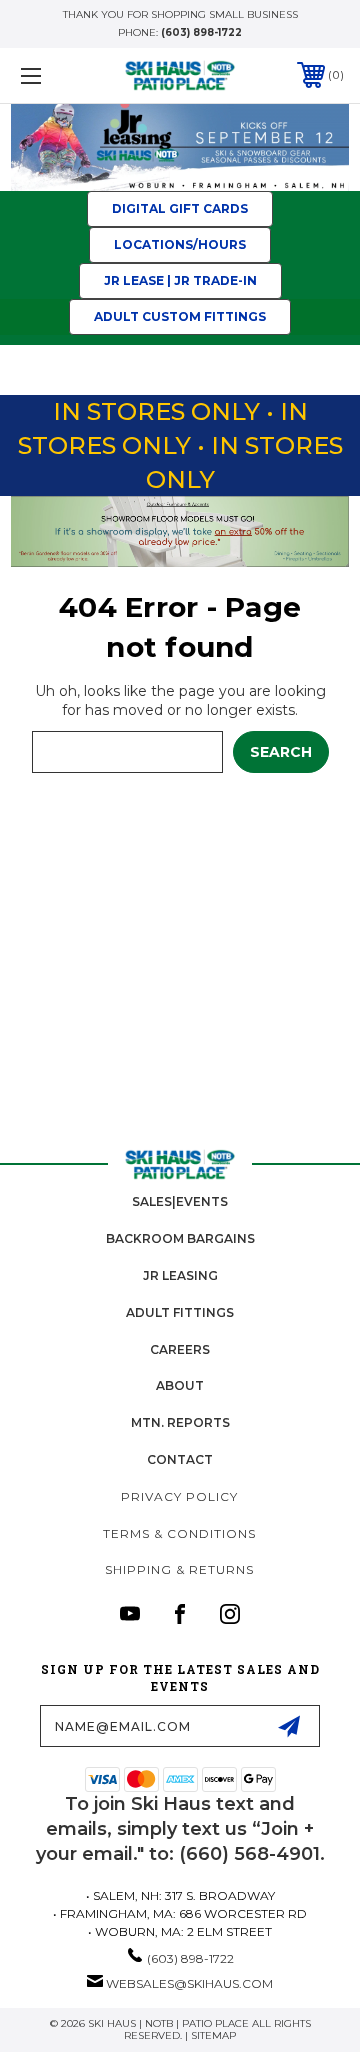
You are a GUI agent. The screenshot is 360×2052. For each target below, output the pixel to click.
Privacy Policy (179, 1496)
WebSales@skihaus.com (189, 1983)
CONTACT (180, 1459)
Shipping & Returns (179, 1569)
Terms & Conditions (179, 1533)
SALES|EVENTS (180, 1201)
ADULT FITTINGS (180, 1312)
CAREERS (180, 1349)
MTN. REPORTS (180, 1422)
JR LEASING (180, 1275)
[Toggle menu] (53, 75)
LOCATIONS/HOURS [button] (180, 244)
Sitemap (213, 2035)
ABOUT (180, 1385)
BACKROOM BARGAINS (180, 1238)
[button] (180, 147)
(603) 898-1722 (201, 32)
